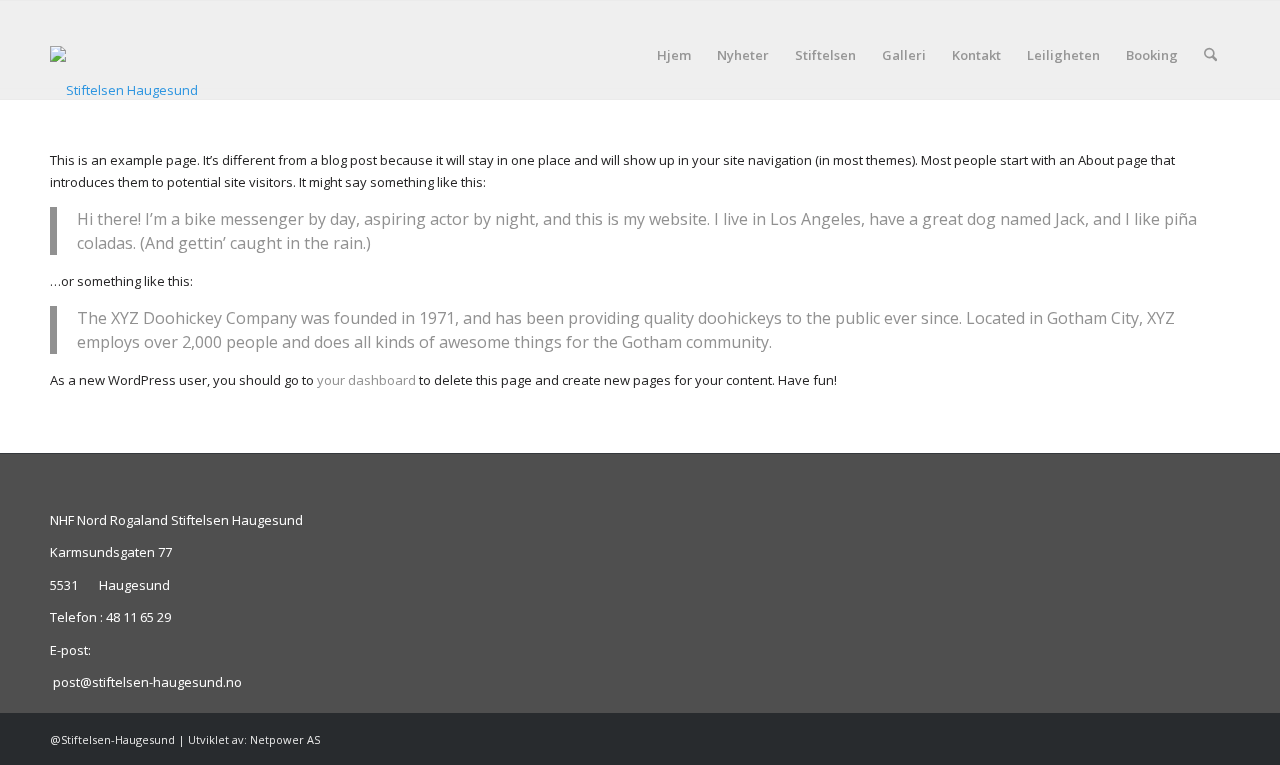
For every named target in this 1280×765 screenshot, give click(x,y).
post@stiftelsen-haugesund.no (147, 682)
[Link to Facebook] (1215, 739)
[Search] (1210, 55)
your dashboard (366, 380)
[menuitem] (674, 55)
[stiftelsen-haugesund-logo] (124, 72)
